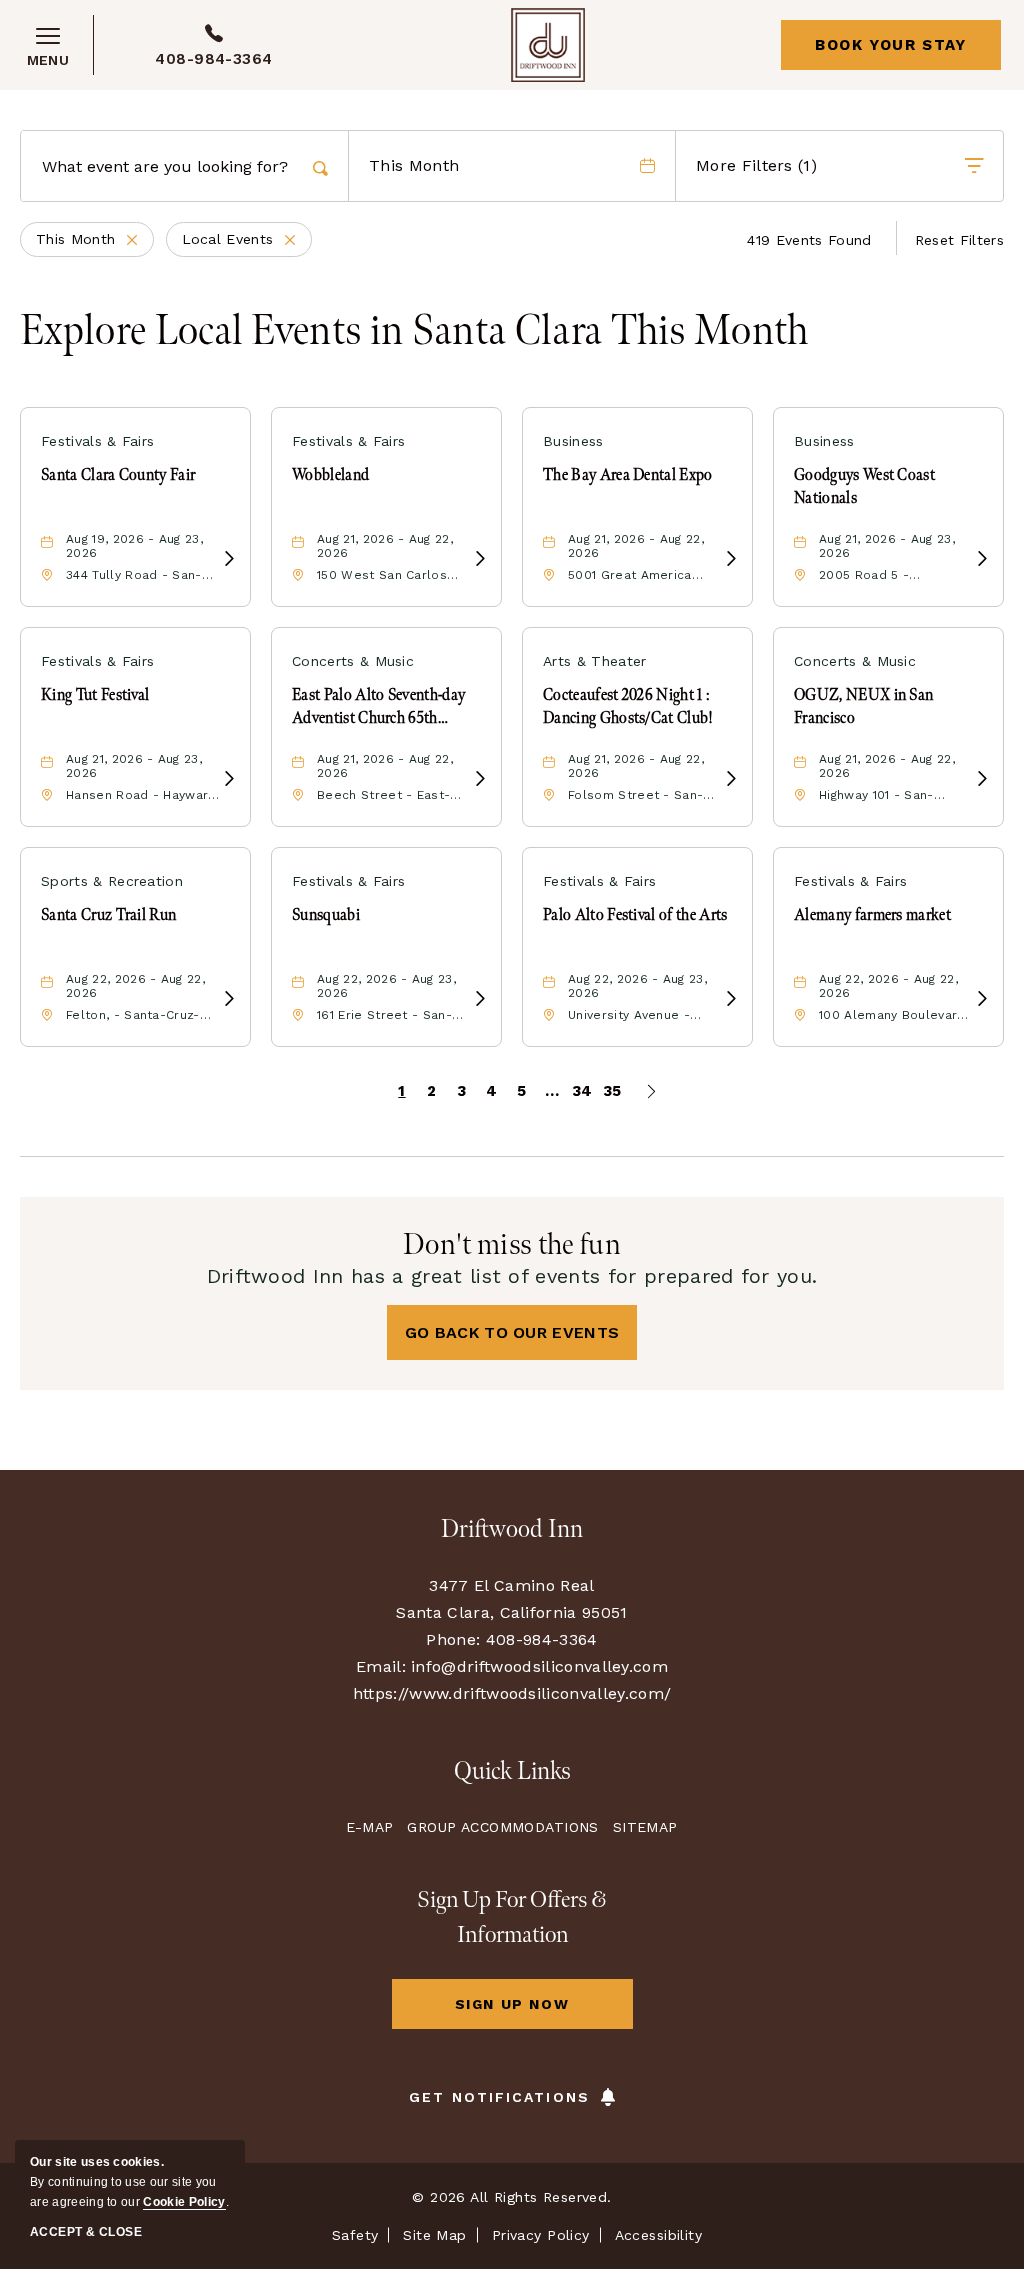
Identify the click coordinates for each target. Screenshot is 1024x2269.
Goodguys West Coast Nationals (864, 486)
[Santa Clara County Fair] (229, 559)
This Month (95, 241)
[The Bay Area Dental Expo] (731, 559)
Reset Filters (959, 240)
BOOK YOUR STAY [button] (890, 45)
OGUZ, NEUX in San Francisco (863, 706)
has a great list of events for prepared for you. (512, 1276)
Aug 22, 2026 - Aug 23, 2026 (386, 986)
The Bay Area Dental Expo (628, 475)
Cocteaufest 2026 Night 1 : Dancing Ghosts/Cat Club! (628, 706)
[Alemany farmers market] (982, 999)
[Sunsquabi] (480, 999)
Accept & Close (86, 2232)
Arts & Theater (594, 661)
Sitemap (645, 1827)
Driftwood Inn (512, 1529)
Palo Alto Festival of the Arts (635, 915)
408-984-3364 (214, 59)
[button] (512, 1332)
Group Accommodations (502, 1827)
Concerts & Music (353, 661)
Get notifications (499, 2097)
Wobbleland (330, 475)
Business (573, 441)
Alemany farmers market (872, 915)
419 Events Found (809, 240)
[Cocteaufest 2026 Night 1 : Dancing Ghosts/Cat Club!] (731, 779)
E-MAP (369, 1827)
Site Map (434, 2235)
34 (582, 1091)
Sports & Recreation (112, 881)
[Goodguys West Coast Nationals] (982, 559)
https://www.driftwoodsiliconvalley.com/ (512, 1693)
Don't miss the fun (512, 1245)
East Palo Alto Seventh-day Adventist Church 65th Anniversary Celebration (378, 708)
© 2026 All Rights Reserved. (511, 2197)
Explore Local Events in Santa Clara (414, 332)
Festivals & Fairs (97, 441)
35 (612, 1091)
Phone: (453, 1639)
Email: (381, 1666)
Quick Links (512, 1771)
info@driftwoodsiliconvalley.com (539, 1666)
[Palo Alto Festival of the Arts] (731, 999)
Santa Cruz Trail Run (108, 915)
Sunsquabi (326, 915)
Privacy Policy (541, 2235)
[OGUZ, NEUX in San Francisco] (982, 779)
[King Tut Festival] (229, 779)
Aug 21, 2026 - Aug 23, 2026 (887, 546)
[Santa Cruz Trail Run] (229, 999)
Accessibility (658, 2235)
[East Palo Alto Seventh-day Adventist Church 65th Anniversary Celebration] (480, 779)
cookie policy (184, 2202)
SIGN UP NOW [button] (542, 2012)
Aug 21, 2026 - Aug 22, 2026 (385, 546)
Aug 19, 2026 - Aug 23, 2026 (134, 546)
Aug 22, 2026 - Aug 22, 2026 (135, 986)
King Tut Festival (95, 695)
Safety (355, 2235)
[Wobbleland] (480, 559)
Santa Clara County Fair (118, 475)
